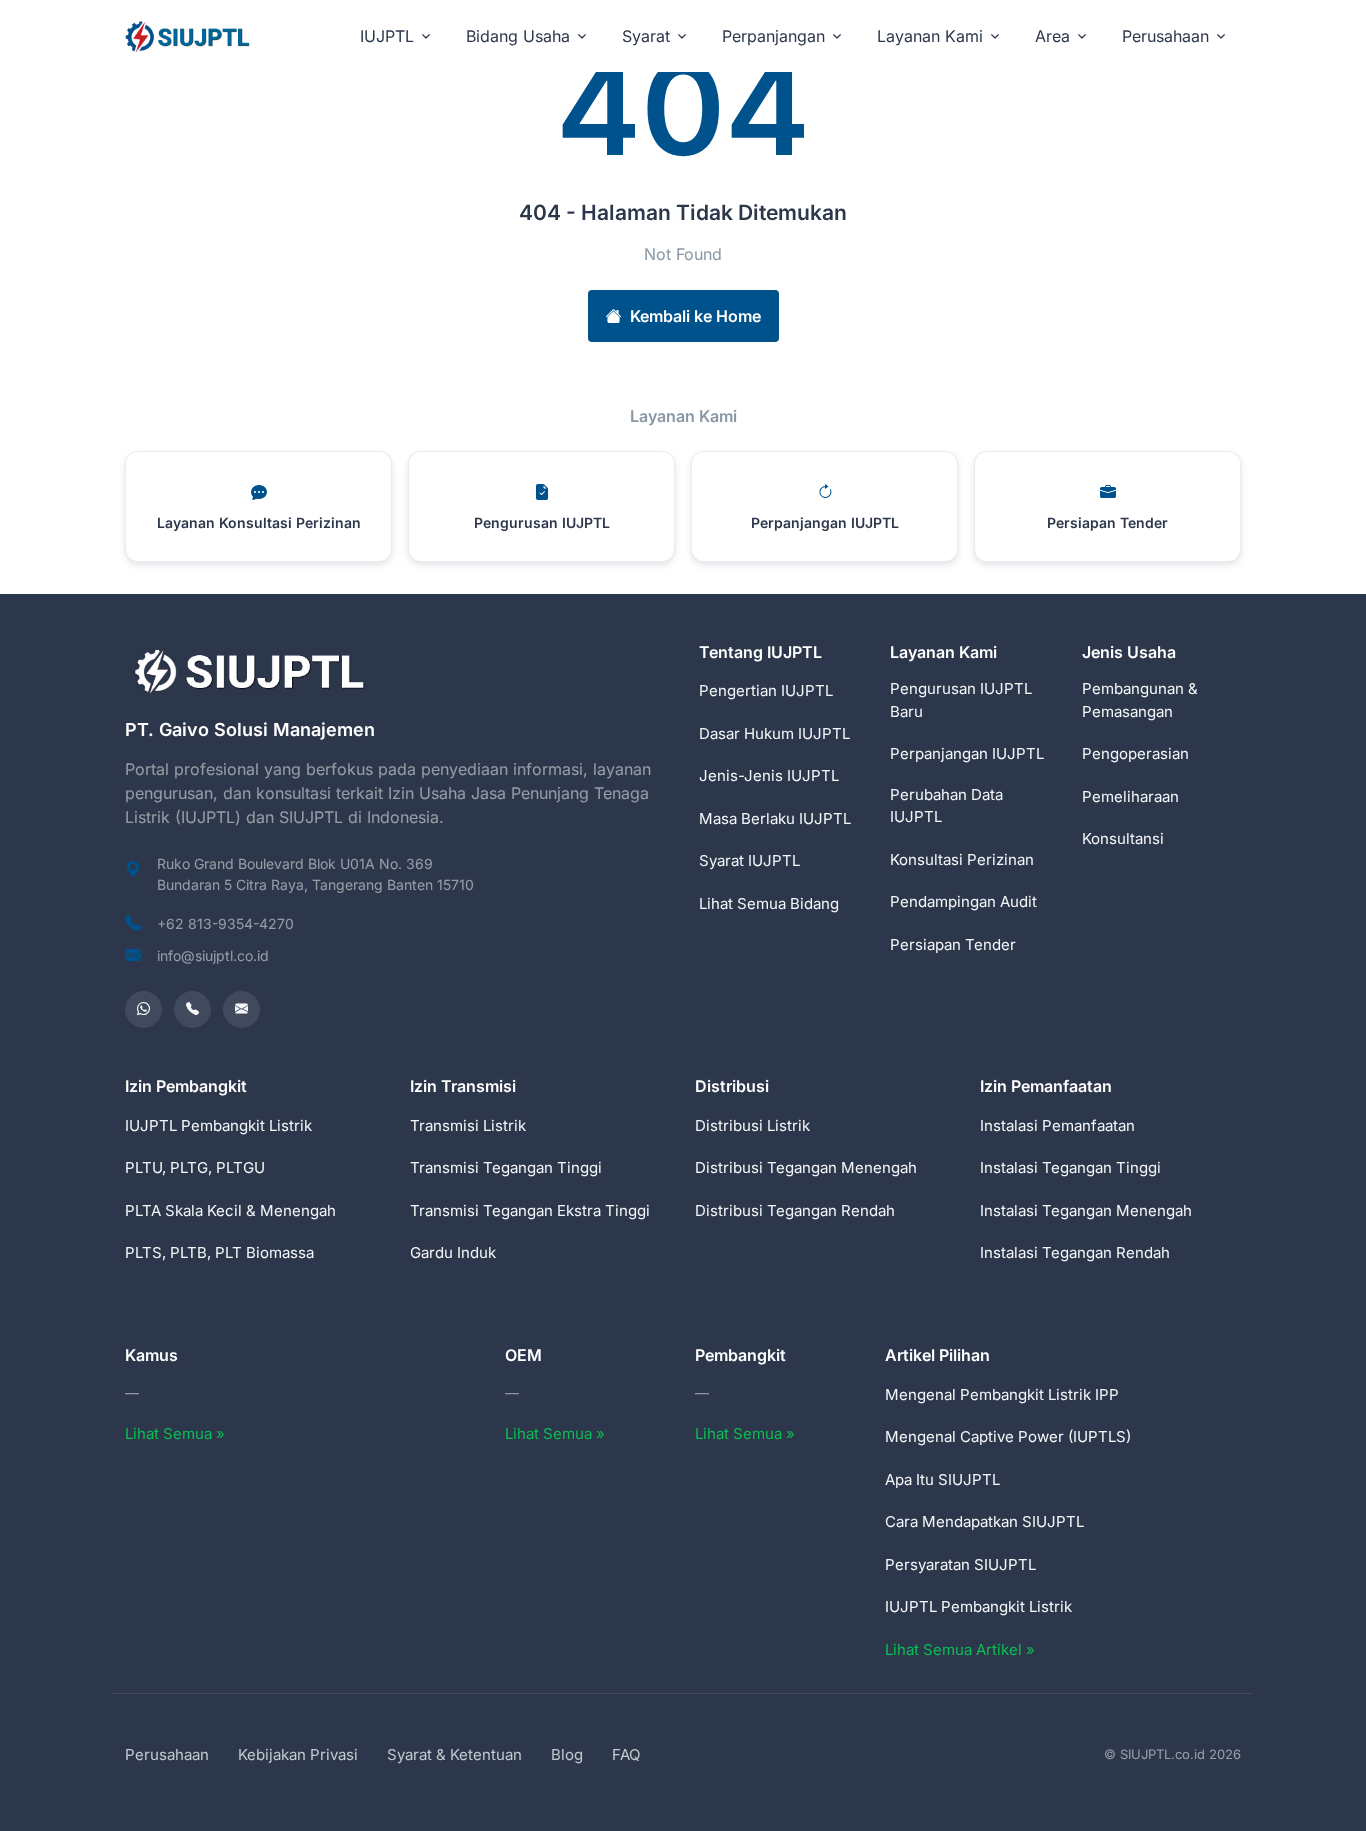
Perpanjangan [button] (773, 36)
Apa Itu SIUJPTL (942, 1479)
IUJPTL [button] (387, 36)
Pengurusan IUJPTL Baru (961, 700)
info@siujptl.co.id (213, 955)
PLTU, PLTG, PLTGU (195, 1167)
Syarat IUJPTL (749, 860)
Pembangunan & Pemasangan (1140, 700)
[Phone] (192, 1009)
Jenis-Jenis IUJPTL (769, 775)
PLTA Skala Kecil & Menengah (230, 1210)
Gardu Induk (453, 1252)
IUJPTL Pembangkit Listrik (218, 1125)
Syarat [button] (646, 36)
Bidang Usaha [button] (518, 36)
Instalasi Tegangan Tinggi (1070, 1167)
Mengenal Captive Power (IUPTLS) (1008, 1436)
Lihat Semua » (175, 1433)
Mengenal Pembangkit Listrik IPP (1002, 1394)
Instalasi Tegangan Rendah (1075, 1252)
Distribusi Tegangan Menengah (806, 1167)
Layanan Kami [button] (930, 36)
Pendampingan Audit (963, 901)
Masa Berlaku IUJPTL (775, 818)
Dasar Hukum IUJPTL (774, 733)
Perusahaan (167, 1754)
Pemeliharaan (1130, 796)
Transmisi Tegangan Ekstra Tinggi (530, 1210)
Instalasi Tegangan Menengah (1086, 1210)
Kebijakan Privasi (298, 1754)
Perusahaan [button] (1165, 36)
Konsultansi (1123, 838)
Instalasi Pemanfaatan (1057, 1125)
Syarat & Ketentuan (454, 1754)
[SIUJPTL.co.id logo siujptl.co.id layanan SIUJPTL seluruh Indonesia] (189, 35)
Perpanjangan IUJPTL (967, 753)
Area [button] (1052, 36)
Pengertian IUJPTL (766, 690)
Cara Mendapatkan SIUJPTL (984, 1521)
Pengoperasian (1135, 753)
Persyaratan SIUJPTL (960, 1564)
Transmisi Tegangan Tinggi (506, 1167)
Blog (567, 1754)
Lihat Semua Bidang (769, 903)
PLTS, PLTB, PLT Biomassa (219, 1252)
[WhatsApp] (143, 1009)
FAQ (626, 1754)
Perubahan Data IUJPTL (946, 806)
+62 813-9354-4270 (225, 923)
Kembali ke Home (695, 316)
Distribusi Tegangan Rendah (795, 1210)
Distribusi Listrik (752, 1125)
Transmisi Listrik (468, 1125)
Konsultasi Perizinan (962, 859)
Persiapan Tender (953, 944)
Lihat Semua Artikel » (960, 1649)
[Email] (241, 1009)
